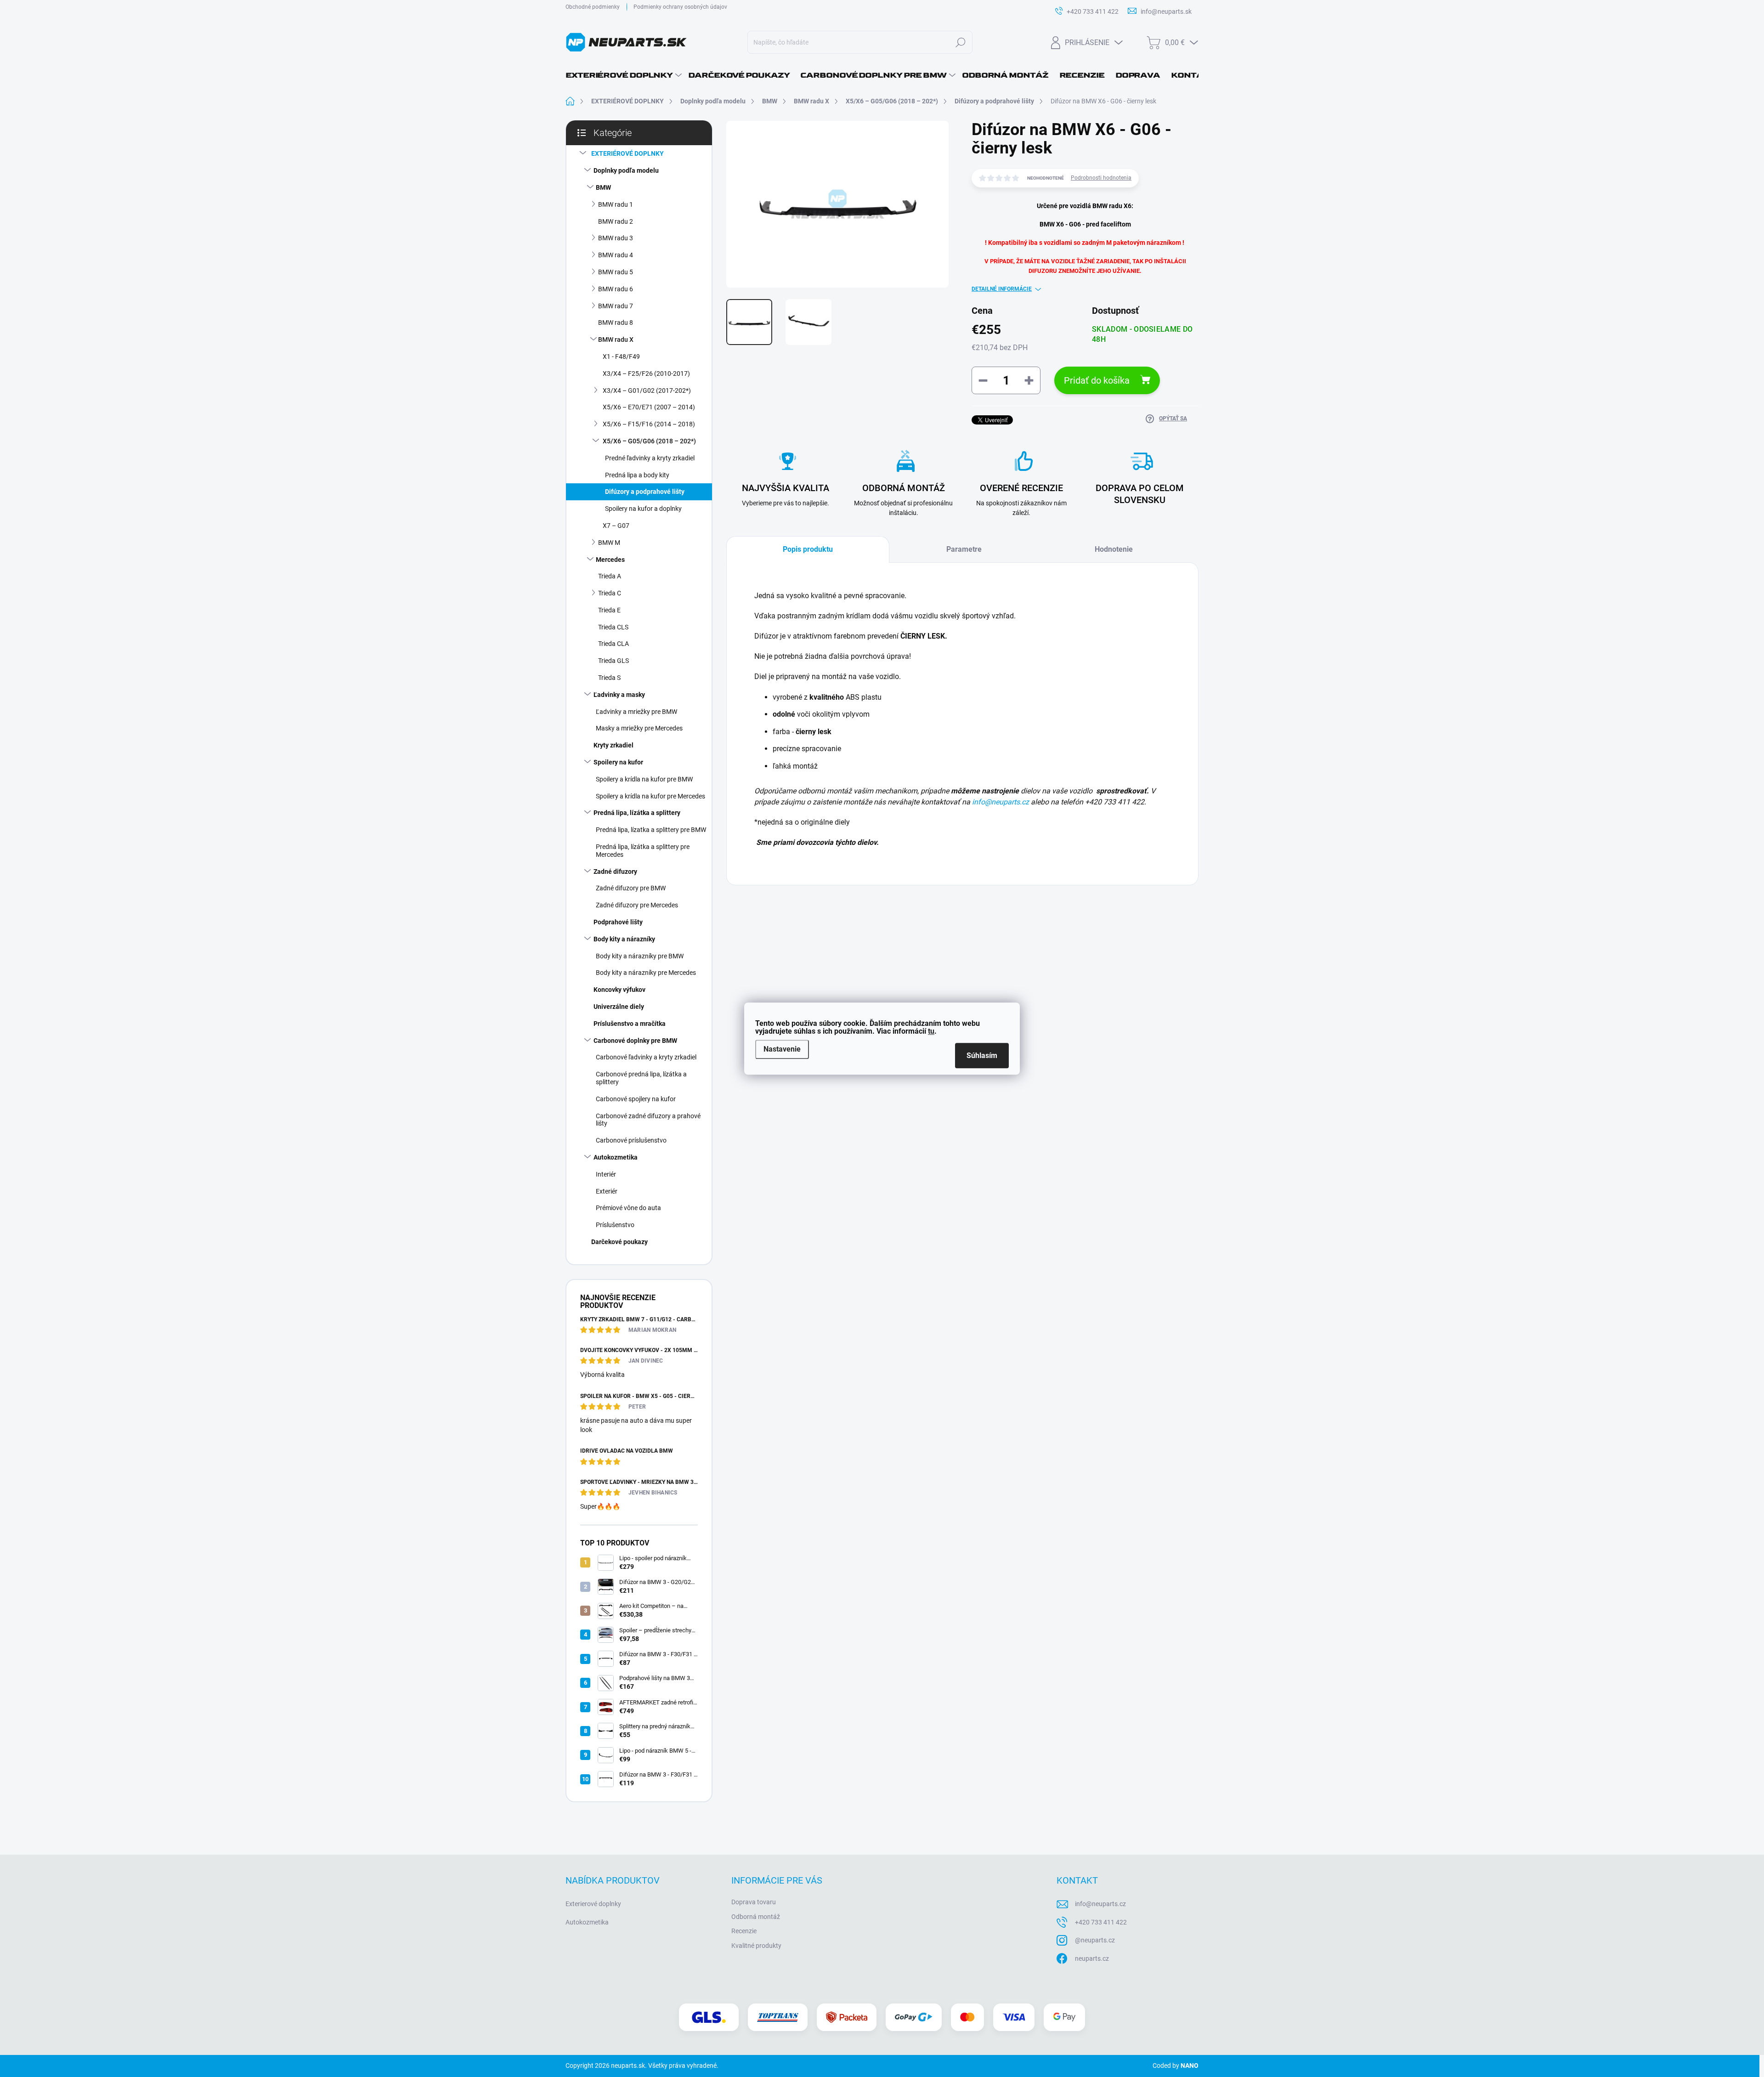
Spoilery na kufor (618, 762)
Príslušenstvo (615, 1225)
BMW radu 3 (616, 238)
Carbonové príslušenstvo (631, 1140)
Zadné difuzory (615, 872)
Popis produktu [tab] (808, 549)
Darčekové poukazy (619, 1242)
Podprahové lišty (618, 922)
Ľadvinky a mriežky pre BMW (636, 712)
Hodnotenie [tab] (1114, 549)
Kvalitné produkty (756, 1946)
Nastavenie (782, 1050)
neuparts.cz (1092, 1958)
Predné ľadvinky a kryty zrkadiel (650, 458)
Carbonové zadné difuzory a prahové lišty (648, 1120)
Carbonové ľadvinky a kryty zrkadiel (646, 1057)
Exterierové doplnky (593, 1904)
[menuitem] (624, 75)
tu (931, 1032)
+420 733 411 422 (1101, 1922)
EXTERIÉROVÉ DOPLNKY (628, 153)
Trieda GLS (613, 661)
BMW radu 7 (616, 306)
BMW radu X (616, 340)
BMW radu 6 (616, 289)
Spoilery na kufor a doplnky (643, 509)
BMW (603, 187)
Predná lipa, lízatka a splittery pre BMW (651, 830)
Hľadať (960, 42)
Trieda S (609, 678)
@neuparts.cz (1095, 1940)
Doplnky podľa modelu (626, 170)
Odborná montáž (756, 1917)
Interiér (606, 1174)
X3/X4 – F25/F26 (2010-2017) (646, 374)
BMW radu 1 (616, 204)
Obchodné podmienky (593, 7)
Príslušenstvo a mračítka (630, 1024)
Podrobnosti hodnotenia (1101, 178)
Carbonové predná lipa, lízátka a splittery (641, 1078)
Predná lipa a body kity (637, 475)
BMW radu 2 (616, 221)
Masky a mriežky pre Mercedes (639, 728)
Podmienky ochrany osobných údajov (680, 7)
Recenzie (744, 1931)
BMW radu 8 (616, 323)
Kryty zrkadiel (613, 745)
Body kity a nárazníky (624, 939)
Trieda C (610, 593)
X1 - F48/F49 (621, 357)
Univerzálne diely (619, 1007)
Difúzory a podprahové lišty (645, 492)
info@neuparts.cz (1001, 802)
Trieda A (610, 576)
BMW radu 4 (616, 255)
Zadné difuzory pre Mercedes (637, 905)
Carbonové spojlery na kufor (636, 1099)
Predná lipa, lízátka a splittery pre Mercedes (643, 851)
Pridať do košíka (1097, 380)
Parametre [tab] (964, 549)
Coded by (1176, 2066)
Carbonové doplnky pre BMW (635, 1041)
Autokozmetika (616, 1157)
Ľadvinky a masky (619, 695)
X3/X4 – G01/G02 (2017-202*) (647, 390)
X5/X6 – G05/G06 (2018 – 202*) (649, 441)
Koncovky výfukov (619, 990)
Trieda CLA (613, 644)
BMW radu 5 (616, 272)
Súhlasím (982, 1055)
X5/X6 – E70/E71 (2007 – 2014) (649, 407)
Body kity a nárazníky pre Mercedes (646, 973)
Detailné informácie (1002, 289)
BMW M (609, 543)
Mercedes (610, 560)
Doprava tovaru (754, 1902)
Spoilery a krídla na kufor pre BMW (644, 779)
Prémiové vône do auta (628, 1208)
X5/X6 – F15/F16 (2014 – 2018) (649, 424)
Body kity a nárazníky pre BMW (640, 956)
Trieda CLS (613, 627)
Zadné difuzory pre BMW (631, 888)
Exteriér (607, 1191)
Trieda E (609, 610)
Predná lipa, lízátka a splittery (637, 813)
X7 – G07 (616, 526)
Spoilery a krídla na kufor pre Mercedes (650, 796)
